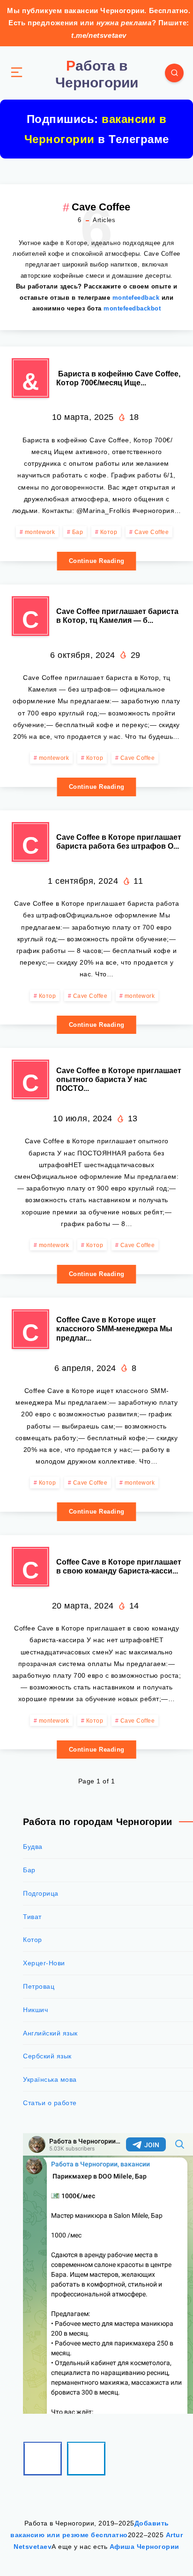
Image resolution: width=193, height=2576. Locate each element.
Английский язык (50, 2033)
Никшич (35, 2010)
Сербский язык (47, 2056)
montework (40, 532)
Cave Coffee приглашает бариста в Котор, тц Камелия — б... (117, 616)
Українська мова (50, 2079)
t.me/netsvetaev (99, 35)
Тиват (32, 1917)
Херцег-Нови (44, 1963)
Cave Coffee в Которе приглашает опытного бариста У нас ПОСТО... (119, 1079)
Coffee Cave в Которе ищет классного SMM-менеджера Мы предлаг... (114, 1329)
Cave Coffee (152, 532)
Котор (109, 532)
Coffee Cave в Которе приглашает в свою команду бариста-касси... (119, 1566)
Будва (33, 1847)
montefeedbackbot (132, 308)
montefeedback (136, 298)
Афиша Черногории (145, 2547)
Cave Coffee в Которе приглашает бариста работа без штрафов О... (119, 842)
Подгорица (41, 1893)
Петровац (39, 1986)
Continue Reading (97, 561)
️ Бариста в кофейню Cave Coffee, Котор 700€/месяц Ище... (118, 378)
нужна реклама (124, 23)
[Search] (174, 73)
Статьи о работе (50, 2103)
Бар (78, 532)
